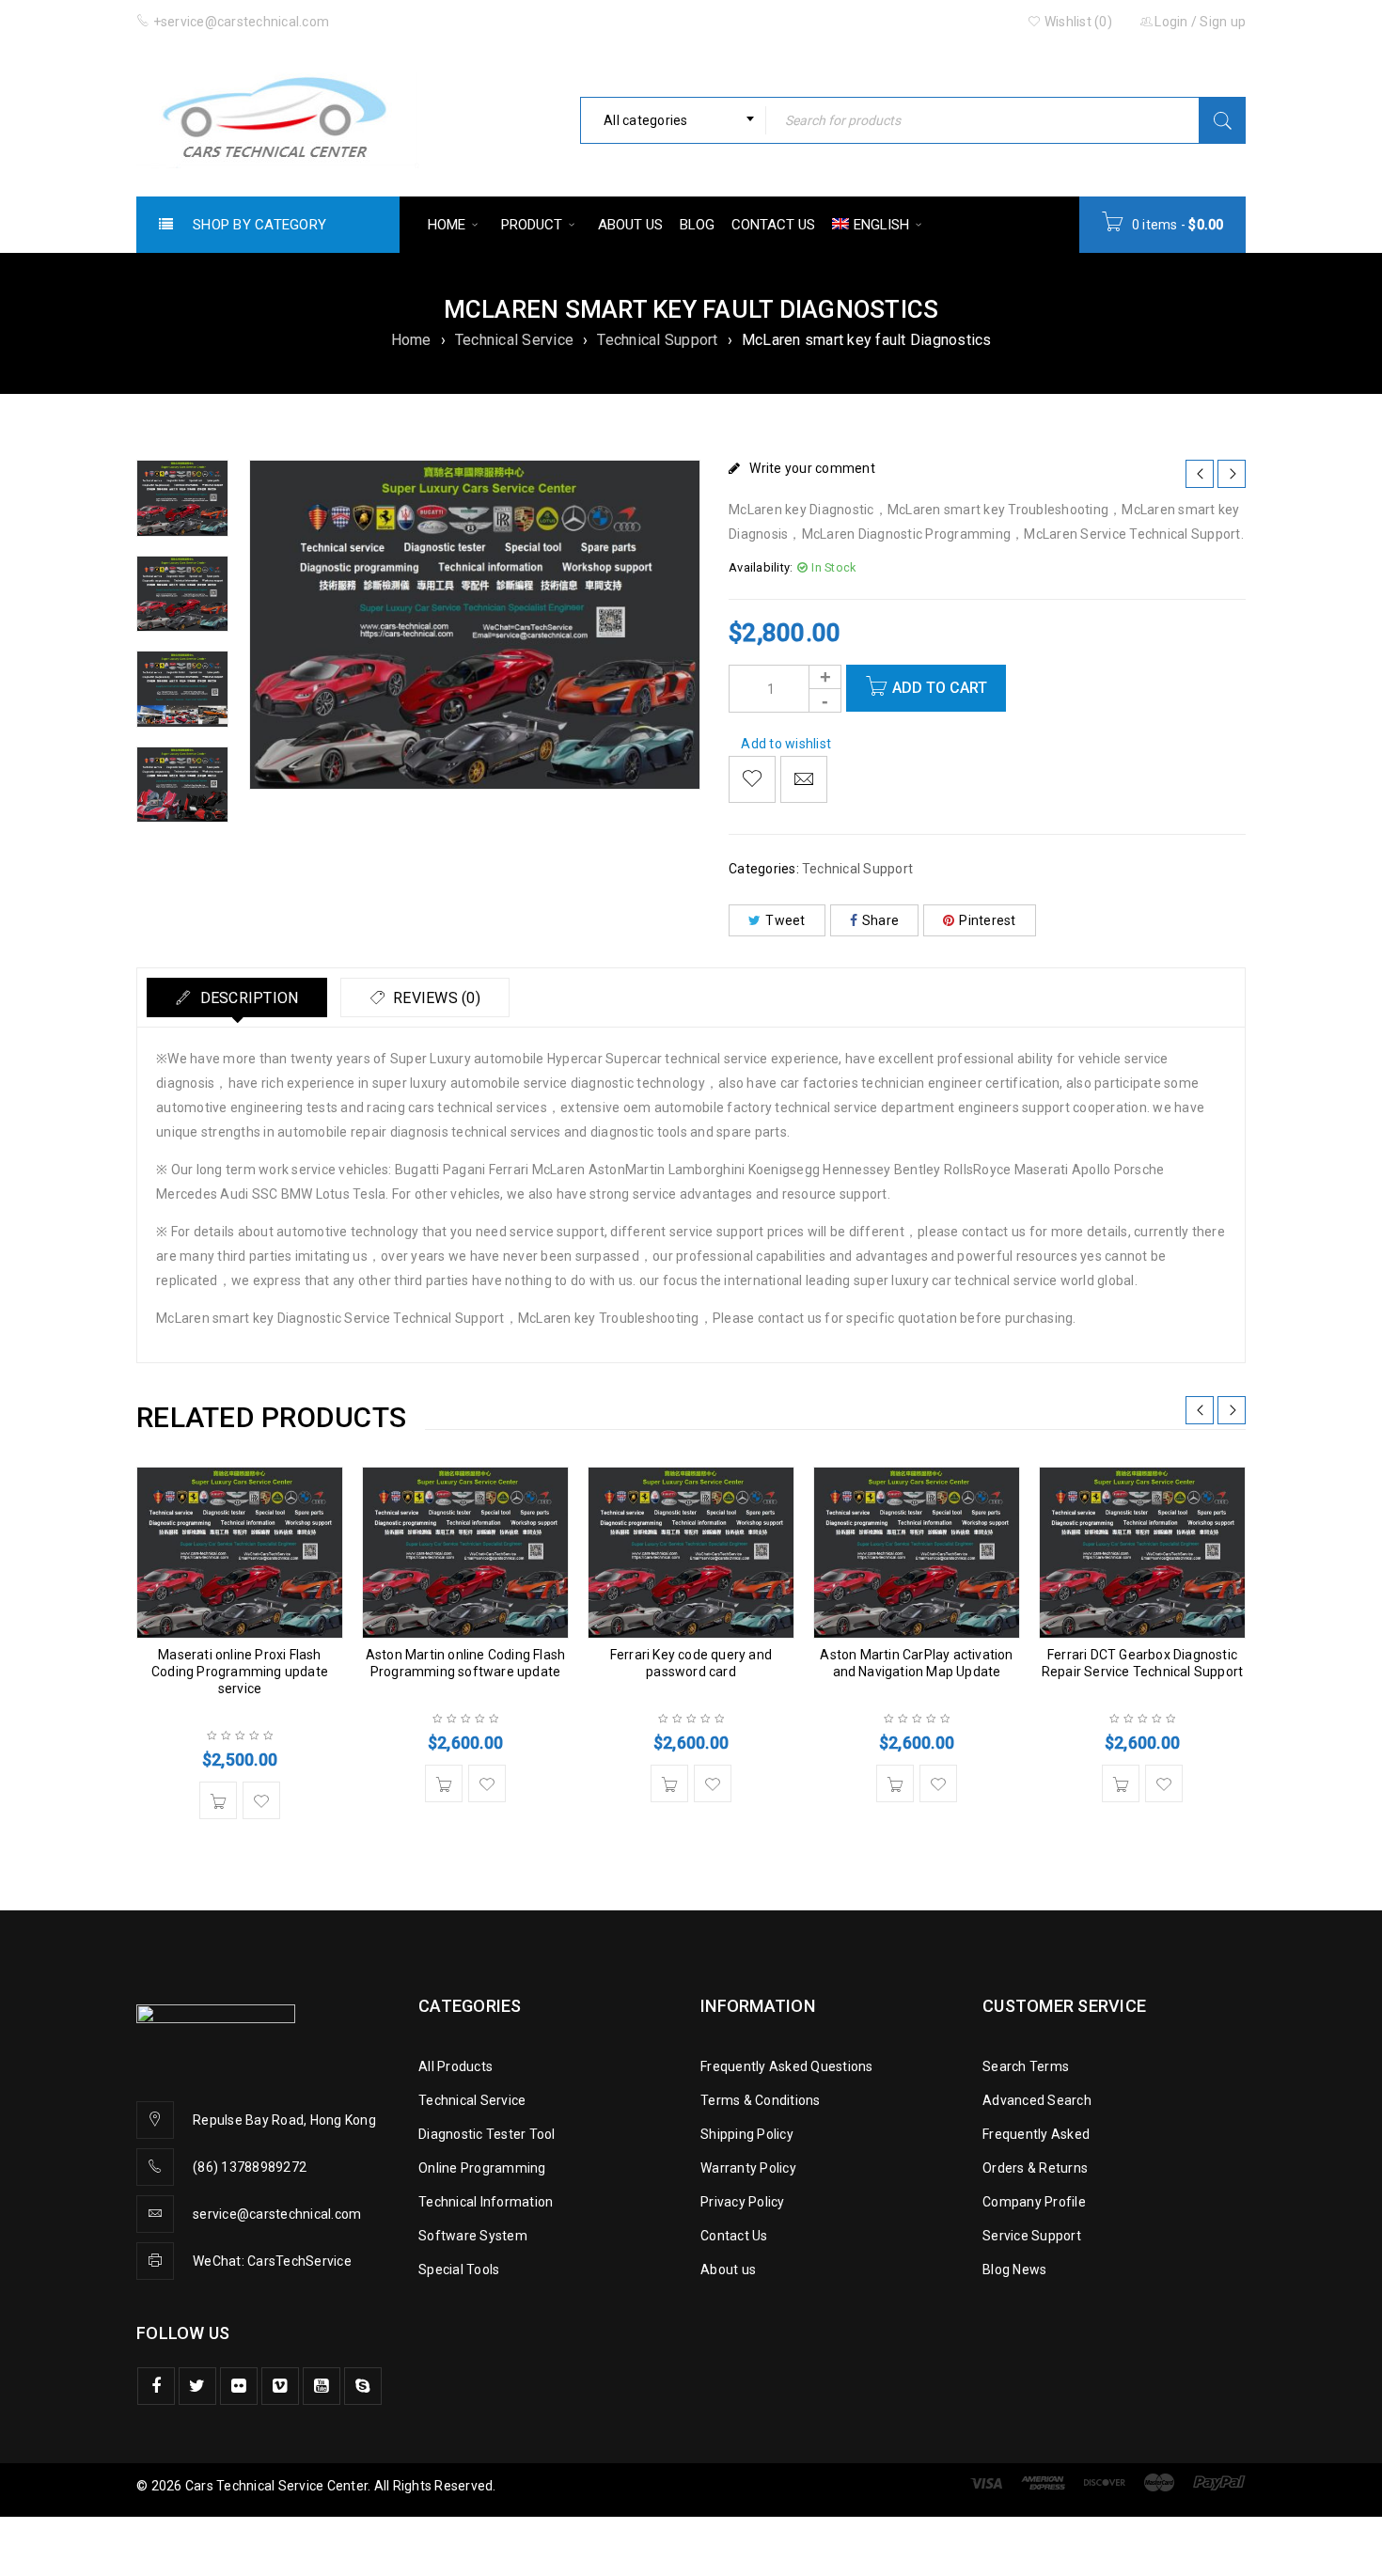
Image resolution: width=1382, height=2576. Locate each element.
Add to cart (940, 688)
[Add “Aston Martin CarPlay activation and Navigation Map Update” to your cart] (895, 1783)
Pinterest (987, 920)
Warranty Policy (748, 2168)
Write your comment (812, 468)
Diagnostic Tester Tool (487, 2134)
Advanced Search (1037, 2100)
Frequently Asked (1036, 2134)
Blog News (1014, 2270)
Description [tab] (247, 998)
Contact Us (734, 2236)
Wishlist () (1077, 22)
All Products (455, 2066)
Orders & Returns (1035, 2168)
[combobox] (673, 120)
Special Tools (459, 2270)
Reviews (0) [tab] (435, 998)
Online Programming (482, 2168)
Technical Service (514, 340)
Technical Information (486, 2202)
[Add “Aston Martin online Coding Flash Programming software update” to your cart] (444, 1783)
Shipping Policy (747, 2134)
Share (880, 920)
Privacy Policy (743, 2202)
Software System (473, 2236)
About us (728, 2270)
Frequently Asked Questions (787, 2066)
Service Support (1032, 2236)
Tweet (785, 920)
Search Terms (1026, 2066)
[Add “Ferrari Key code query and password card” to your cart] (669, 1783)
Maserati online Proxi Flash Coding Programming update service (240, 1672)
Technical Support (657, 340)
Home (411, 340)
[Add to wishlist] (752, 779)
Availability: (761, 567)
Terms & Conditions (761, 2100)
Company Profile (1034, 2202)
